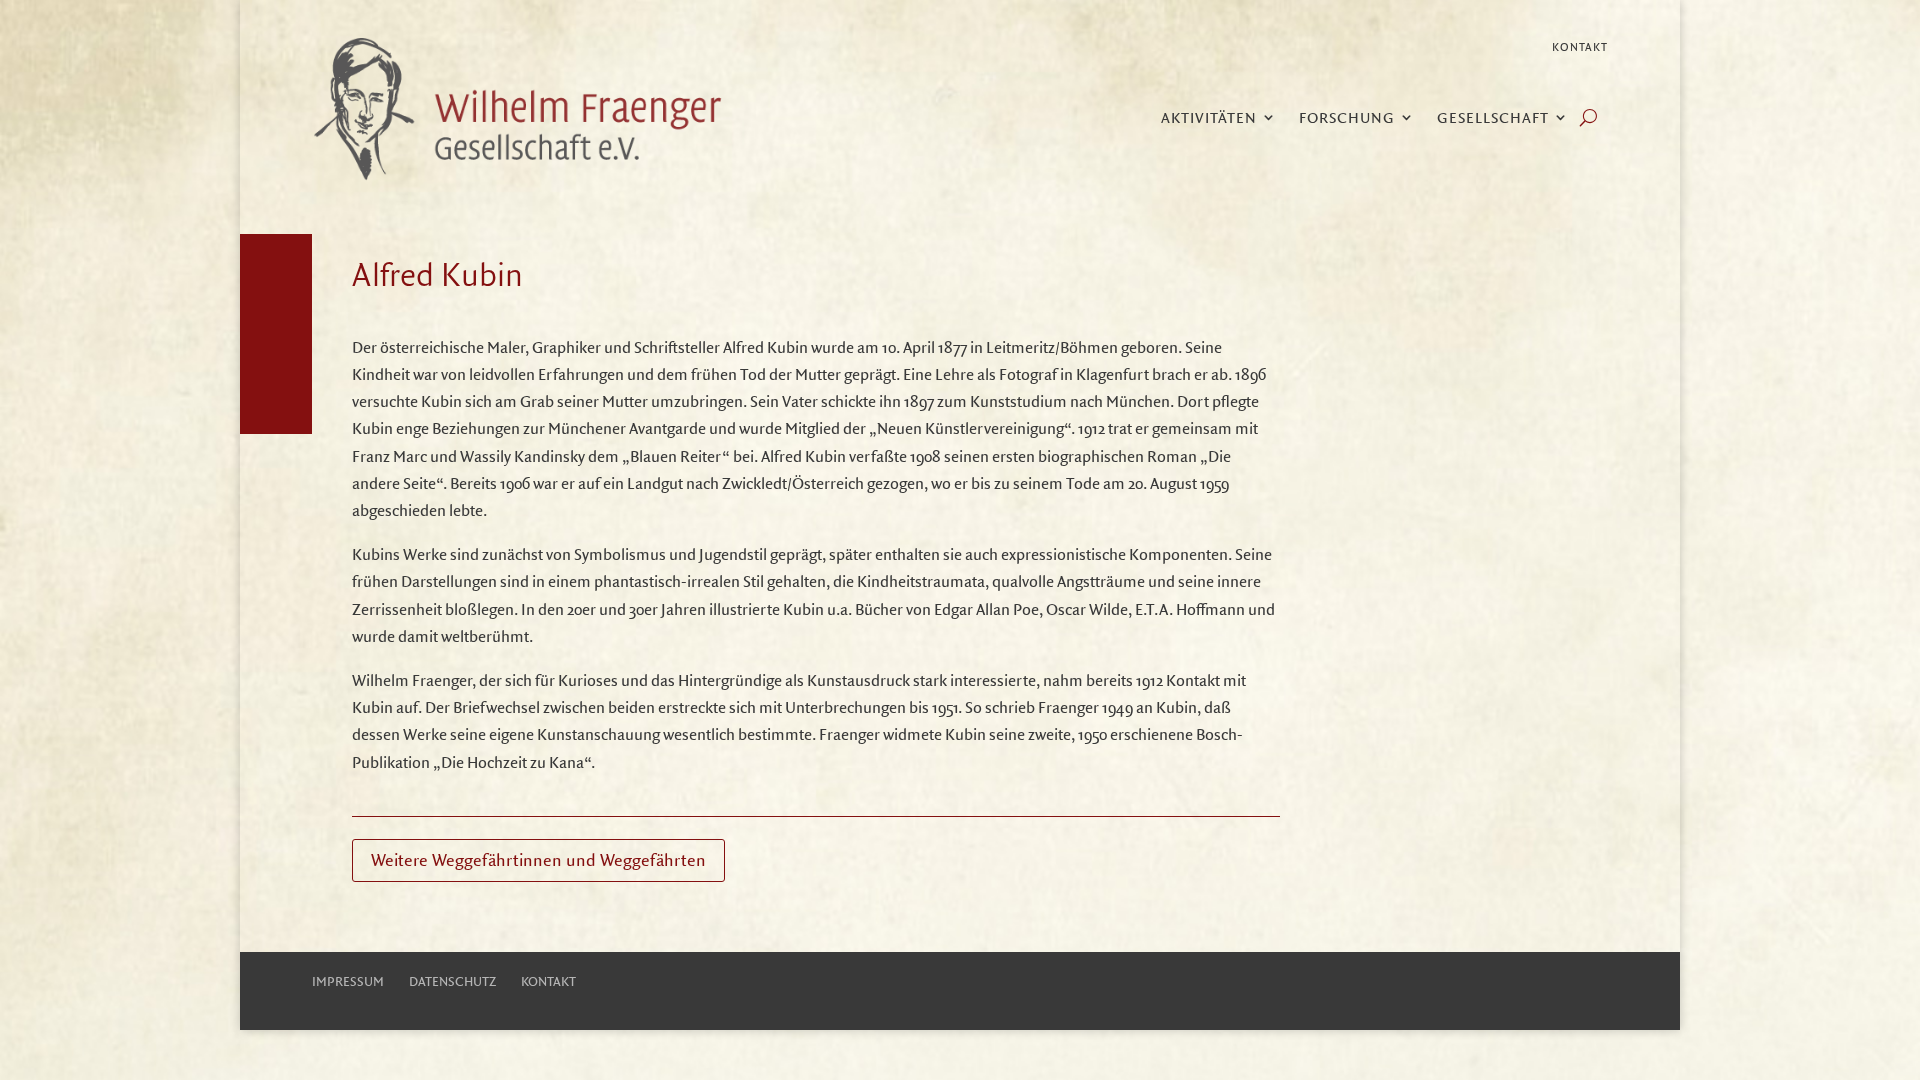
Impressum (348, 981)
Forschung (1347, 119)
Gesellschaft (1493, 119)
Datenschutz (452, 981)
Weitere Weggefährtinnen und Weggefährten (538, 859)
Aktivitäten (1209, 119)
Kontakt (1580, 47)
